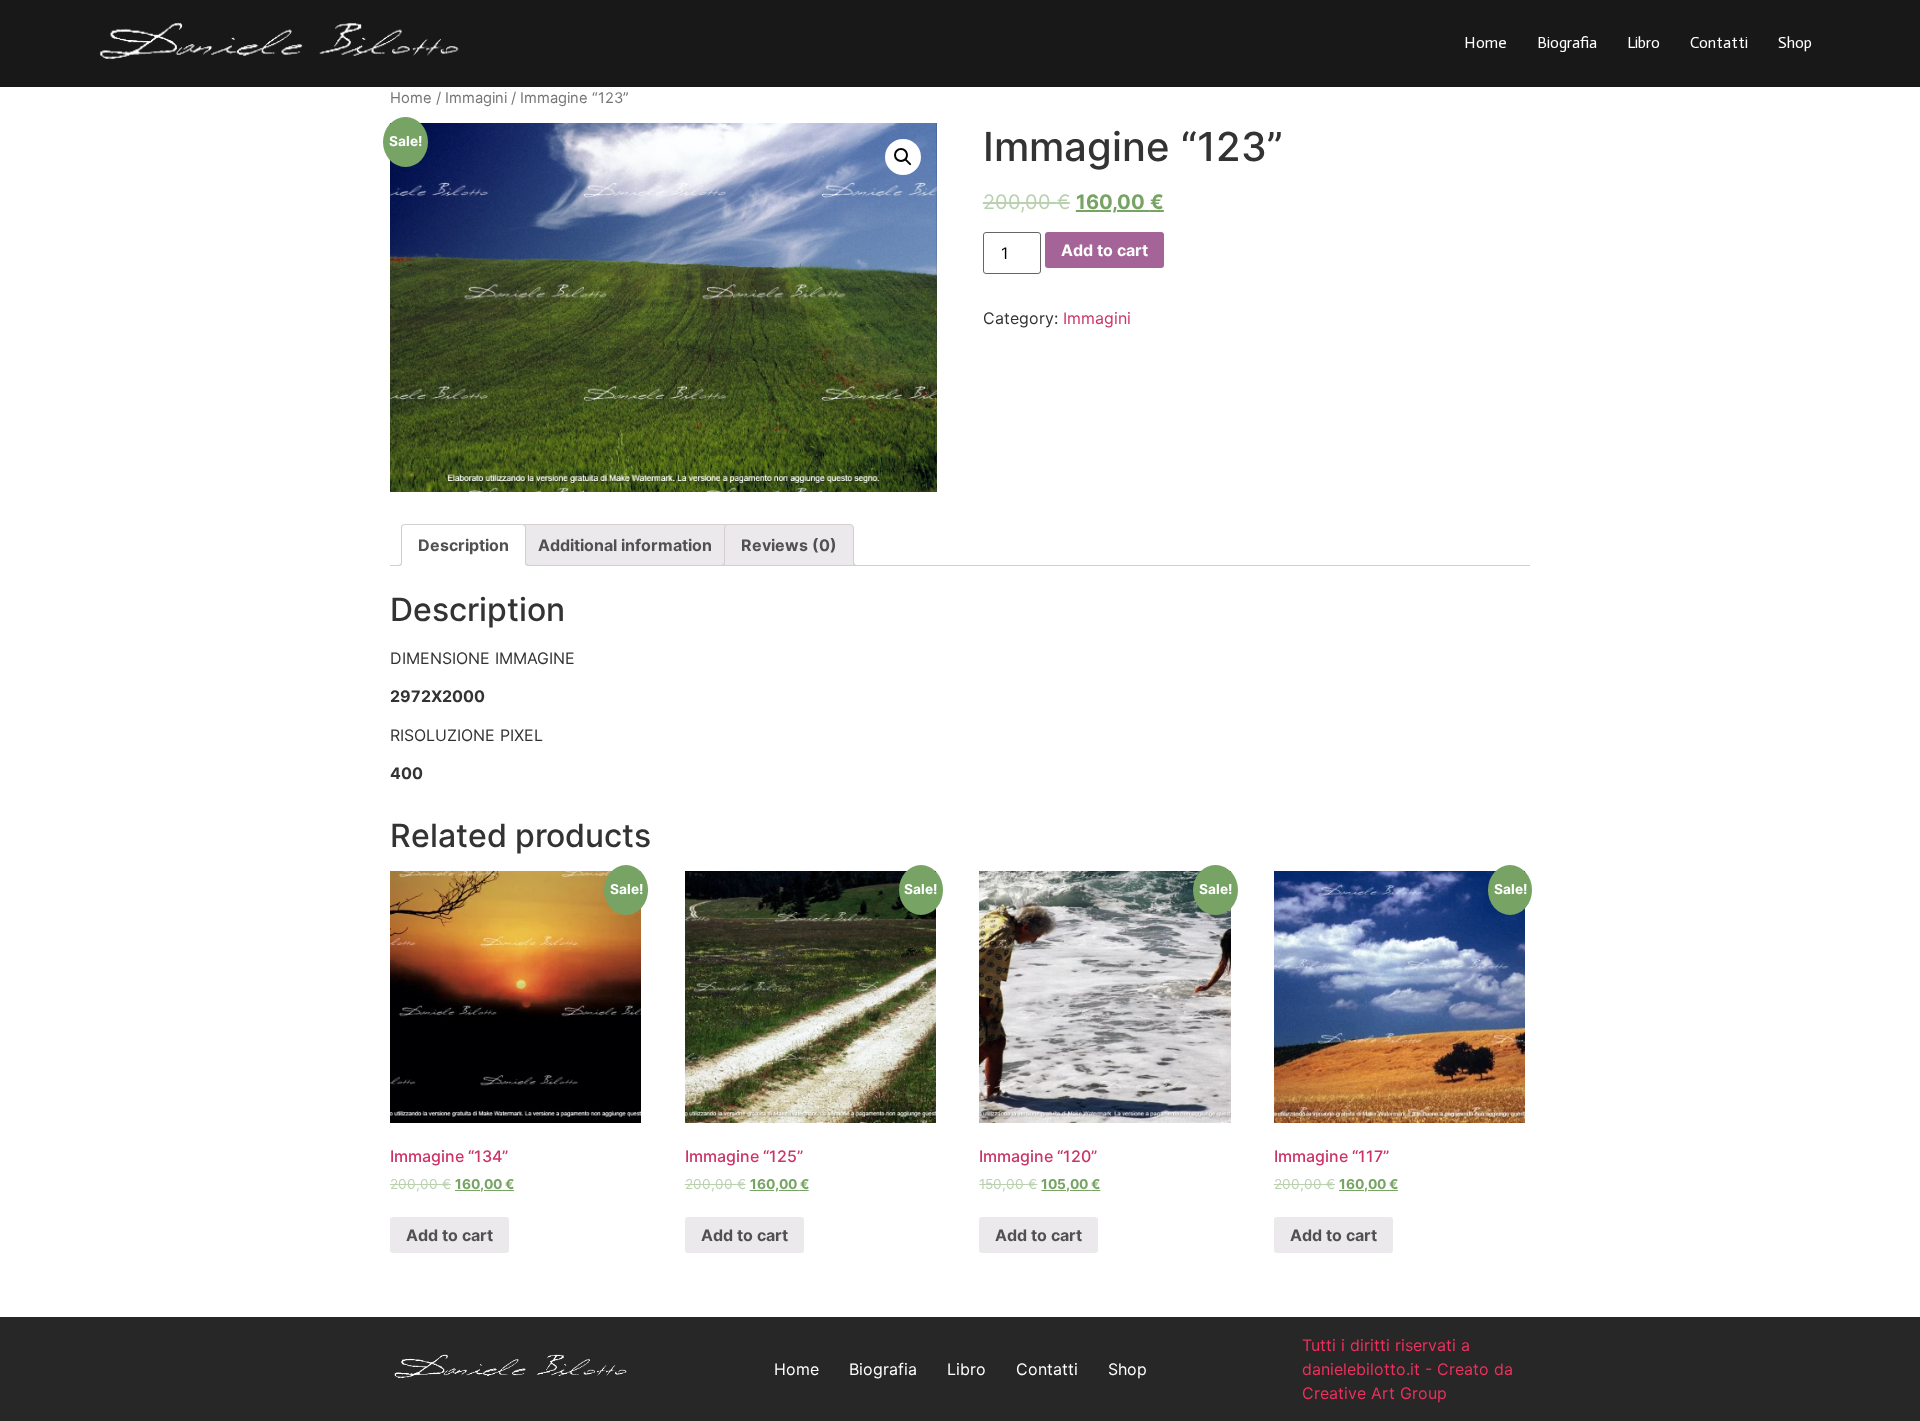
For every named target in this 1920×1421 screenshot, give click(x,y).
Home (1485, 42)
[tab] (463, 545)
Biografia (1567, 42)
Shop (1795, 42)
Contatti (1719, 42)
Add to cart (1104, 250)
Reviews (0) (789, 545)
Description (463, 545)
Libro (1643, 42)
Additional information (625, 545)
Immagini (476, 98)
